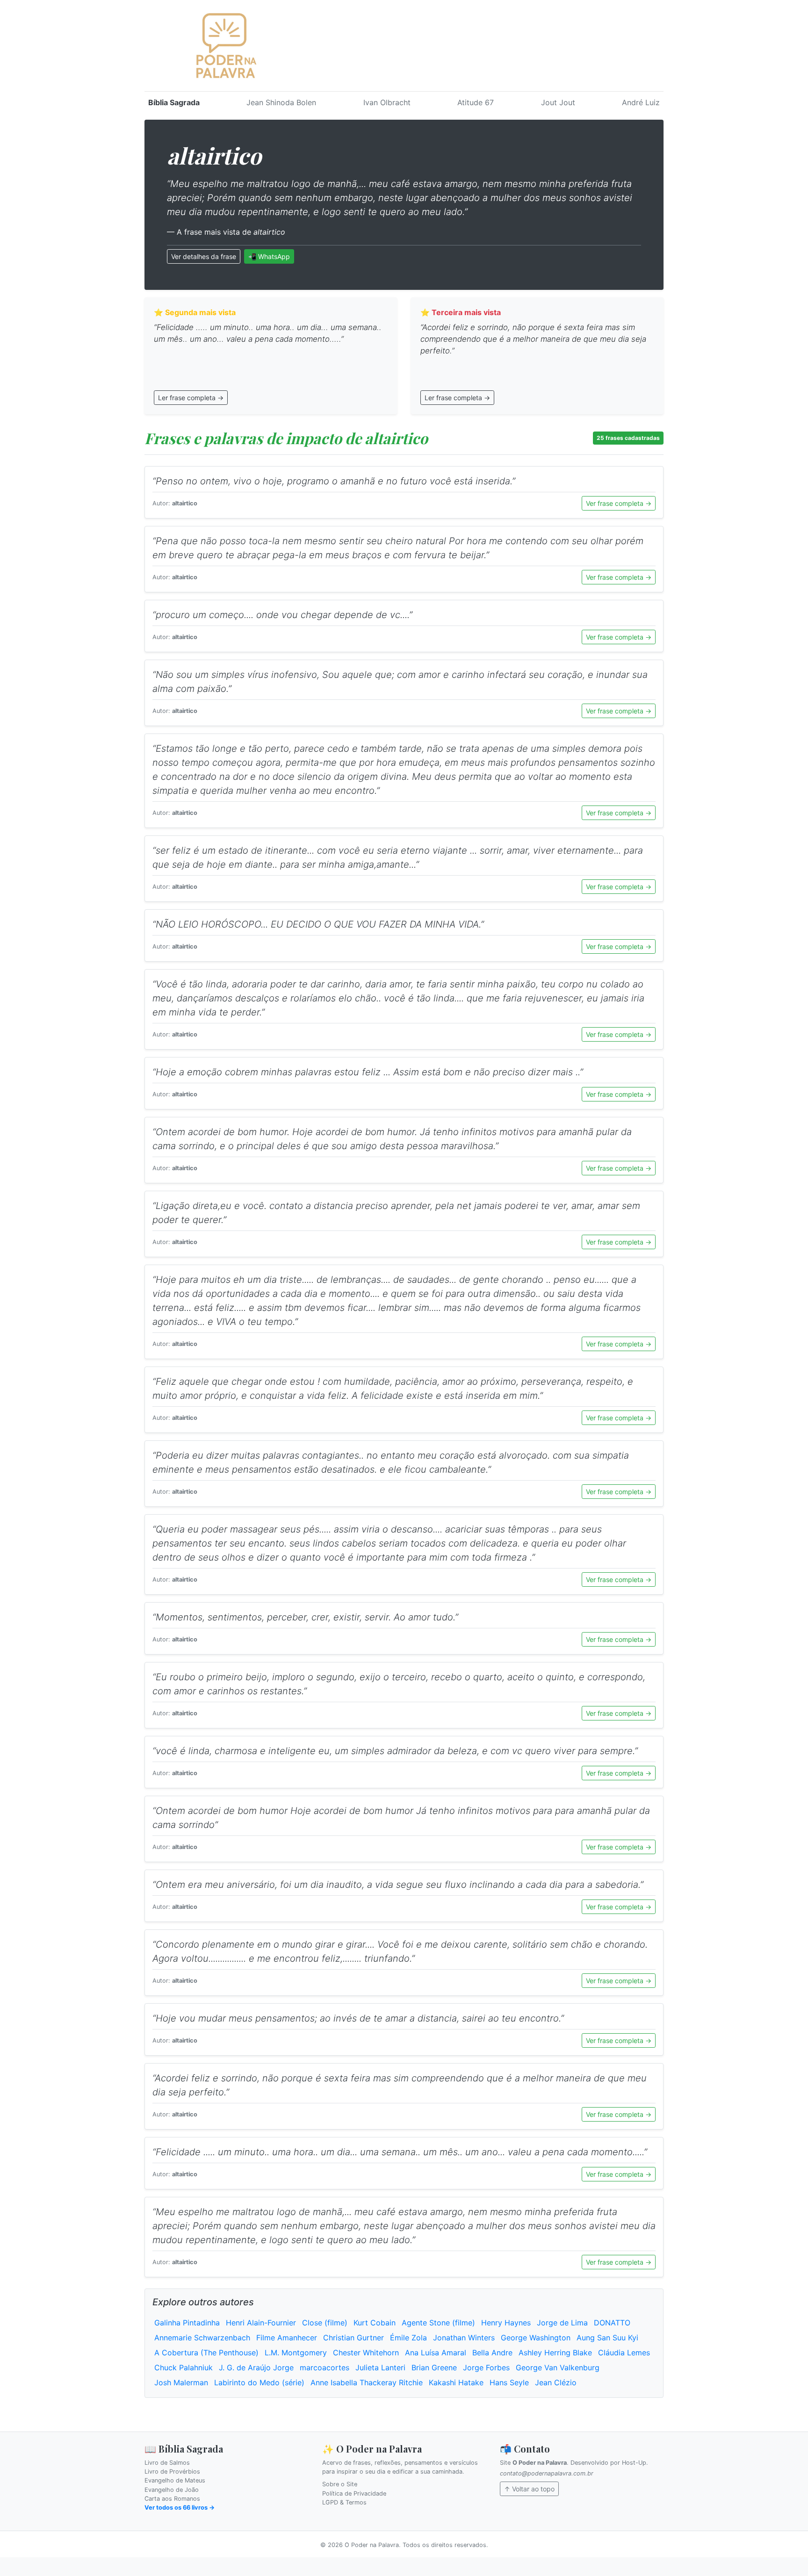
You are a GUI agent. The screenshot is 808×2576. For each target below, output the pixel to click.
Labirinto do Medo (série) (259, 2382)
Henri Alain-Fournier (261, 2323)
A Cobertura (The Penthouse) (206, 2353)
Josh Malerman (181, 2382)
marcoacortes (325, 2367)
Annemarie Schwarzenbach (202, 2338)
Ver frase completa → (619, 503)
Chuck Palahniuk (184, 2367)
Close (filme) (325, 2323)
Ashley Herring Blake (555, 2353)
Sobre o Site (340, 2484)
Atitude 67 (476, 102)
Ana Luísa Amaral (436, 2353)
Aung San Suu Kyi (607, 2338)
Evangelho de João (172, 2490)
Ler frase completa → (191, 398)
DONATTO (612, 2323)
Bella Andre (492, 2353)
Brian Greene (434, 2367)
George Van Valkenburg (558, 2367)
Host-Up (634, 2463)
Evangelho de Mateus (175, 2480)
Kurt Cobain (375, 2323)
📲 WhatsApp (269, 256)
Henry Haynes (506, 2323)
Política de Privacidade (354, 2493)
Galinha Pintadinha (187, 2323)
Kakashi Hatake (456, 2382)
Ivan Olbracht (387, 102)
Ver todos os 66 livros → (180, 2508)
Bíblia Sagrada (174, 102)
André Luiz (641, 102)
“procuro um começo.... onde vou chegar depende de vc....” (282, 615)
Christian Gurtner (353, 2338)
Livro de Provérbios (172, 2472)
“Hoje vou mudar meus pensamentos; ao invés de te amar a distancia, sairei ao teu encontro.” (358, 2018)
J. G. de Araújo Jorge (256, 2367)
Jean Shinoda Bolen (281, 102)
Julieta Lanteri (380, 2367)
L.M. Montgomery (296, 2353)
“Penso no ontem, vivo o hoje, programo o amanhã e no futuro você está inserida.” (334, 481)
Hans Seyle (509, 2382)
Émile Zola (408, 2338)
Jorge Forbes (486, 2367)
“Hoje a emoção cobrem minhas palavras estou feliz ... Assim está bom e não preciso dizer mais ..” (368, 1072)
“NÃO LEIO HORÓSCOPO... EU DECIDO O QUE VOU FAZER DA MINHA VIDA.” (318, 924)
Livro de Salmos (167, 2463)
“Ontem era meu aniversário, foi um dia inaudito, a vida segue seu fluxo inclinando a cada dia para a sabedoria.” (398, 1885)
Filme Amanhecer (287, 2338)
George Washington (536, 2338)
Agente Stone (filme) (438, 2323)
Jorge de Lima (562, 2323)
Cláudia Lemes (624, 2353)
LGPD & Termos (344, 2502)
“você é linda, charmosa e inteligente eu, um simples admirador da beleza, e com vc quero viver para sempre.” (395, 1751)
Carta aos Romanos (172, 2499)
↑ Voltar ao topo (529, 2489)
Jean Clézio (556, 2382)
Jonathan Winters (464, 2338)
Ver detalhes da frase (204, 256)
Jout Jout (558, 102)
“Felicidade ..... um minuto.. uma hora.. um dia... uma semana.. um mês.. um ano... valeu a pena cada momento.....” (400, 2152)
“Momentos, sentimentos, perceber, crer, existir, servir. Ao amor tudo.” (305, 1617)
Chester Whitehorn (366, 2353)
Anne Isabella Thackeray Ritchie (367, 2382)
